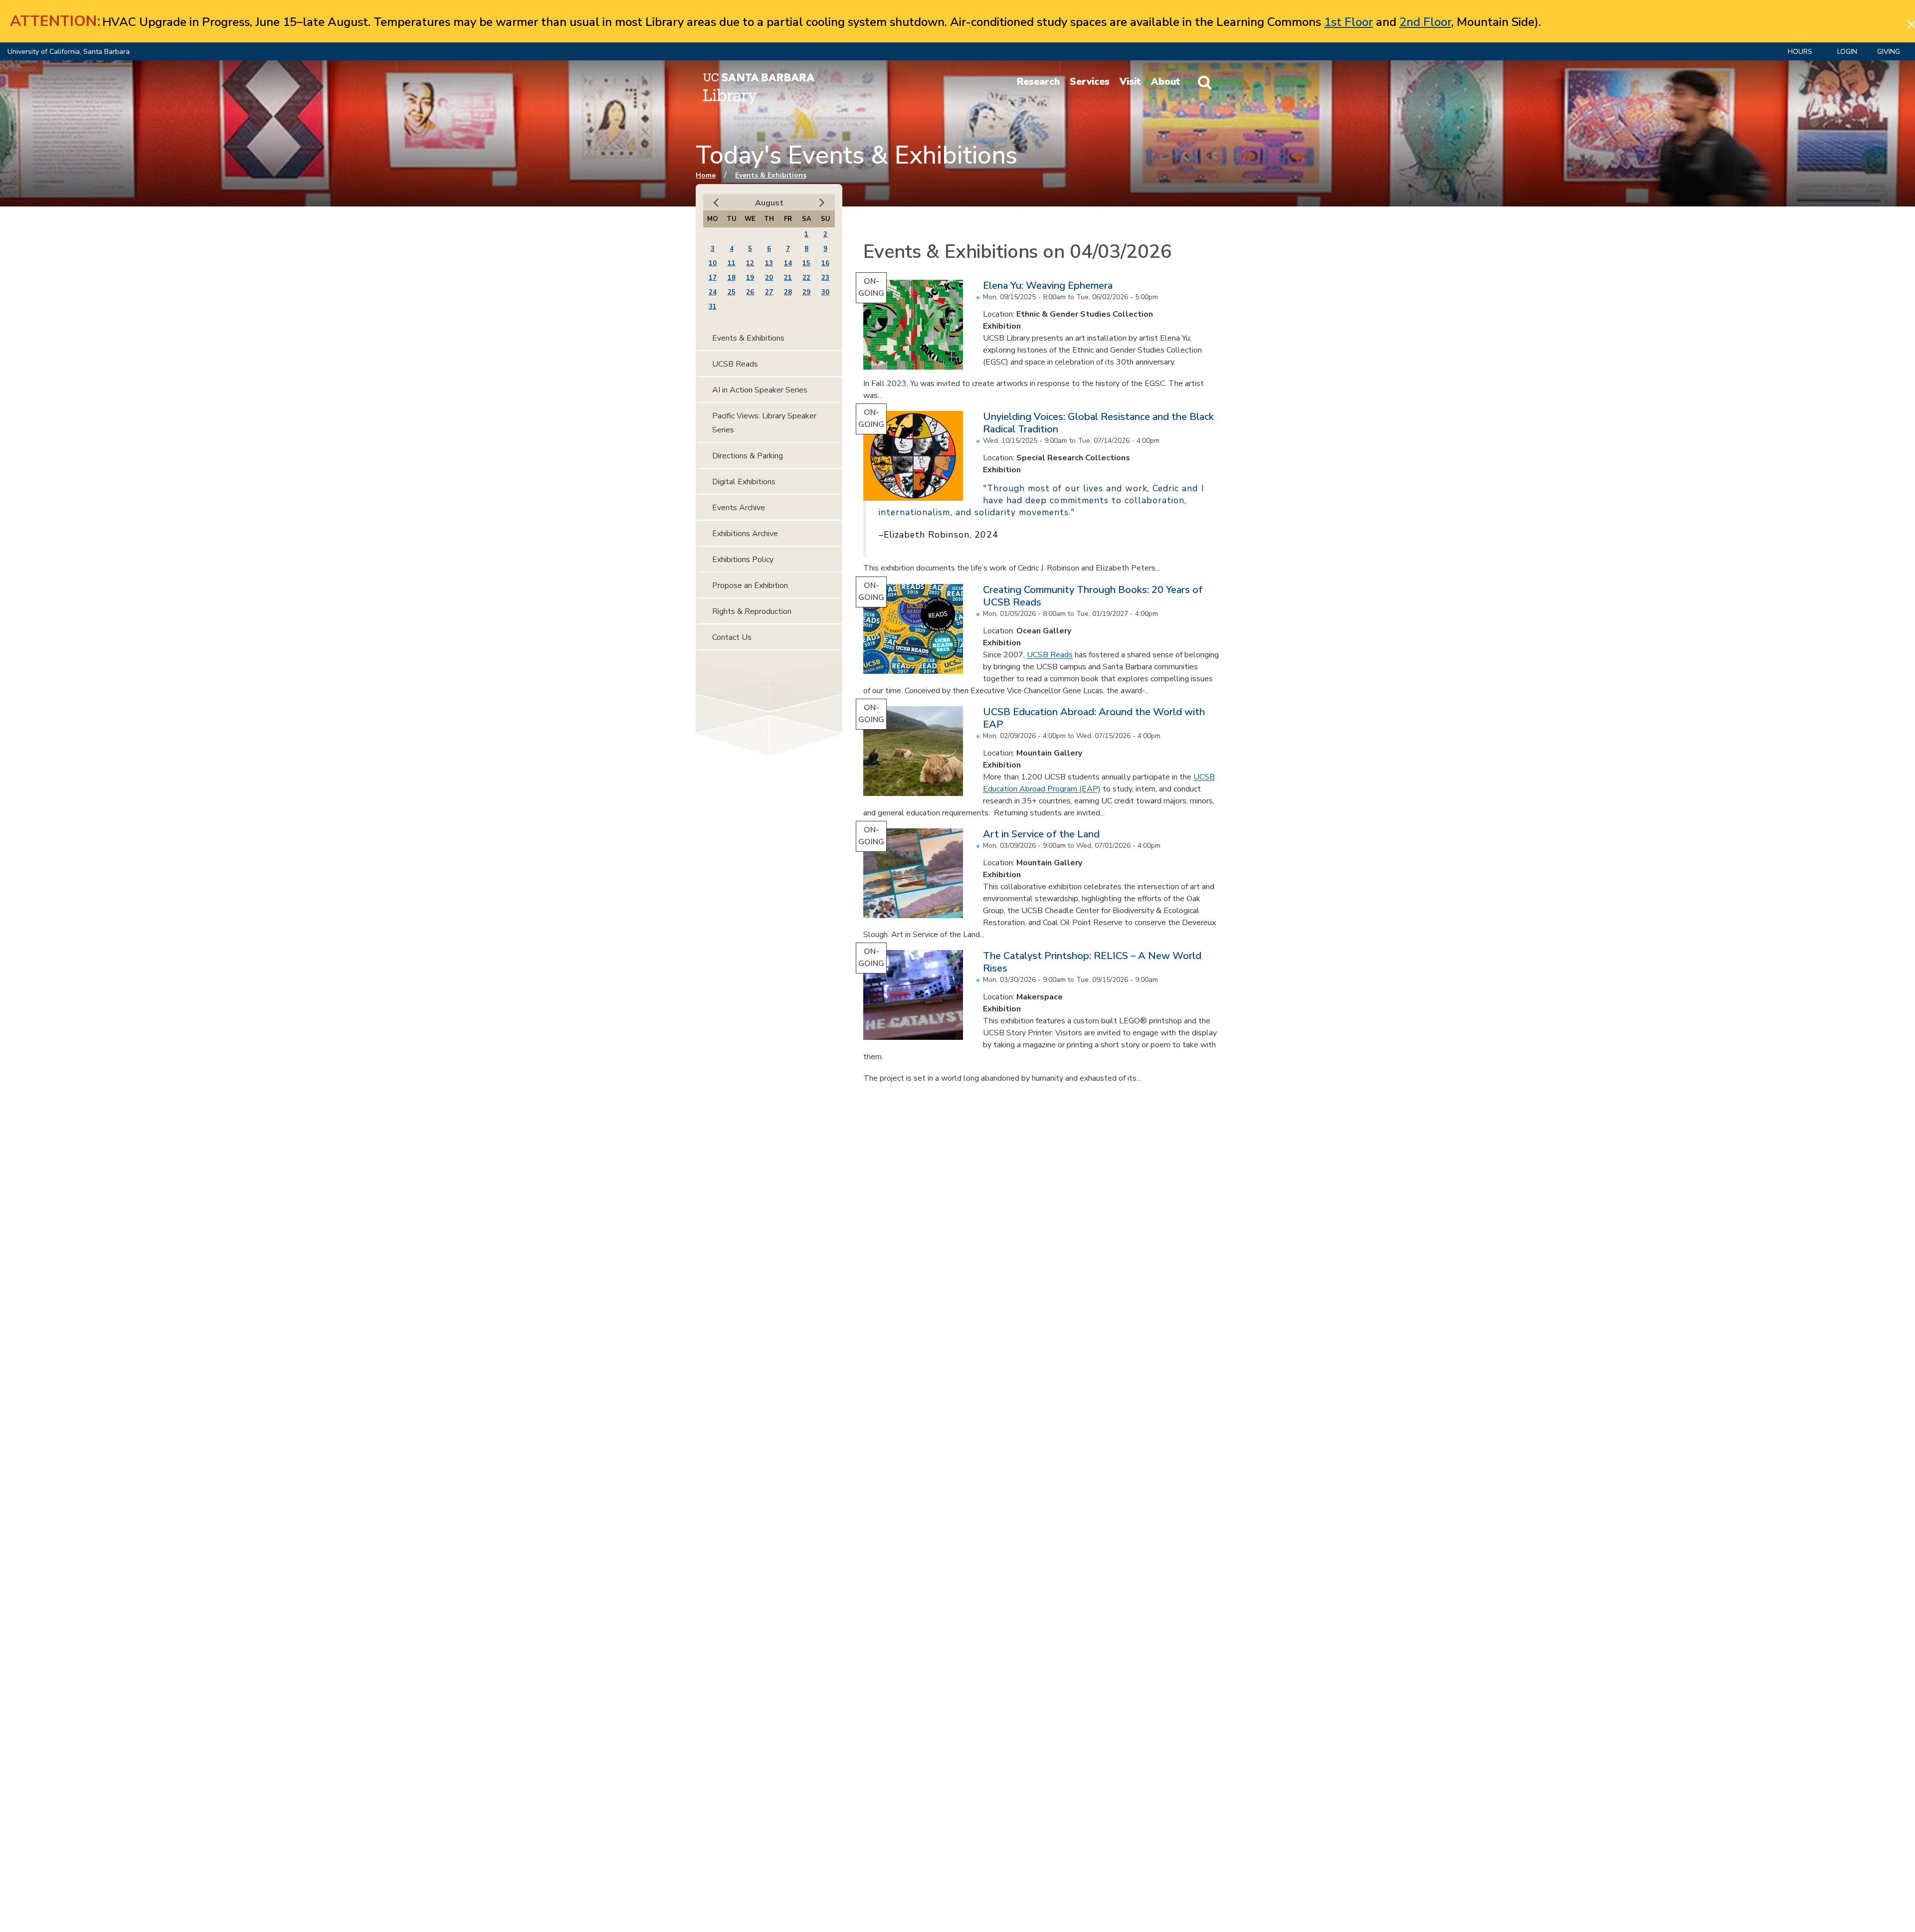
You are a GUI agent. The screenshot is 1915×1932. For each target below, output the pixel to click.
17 (713, 278)
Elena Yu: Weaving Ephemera (1048, 286)
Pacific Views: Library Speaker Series (764, 423)
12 (750, 263)
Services (1090, 82)
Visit (1130, 82)
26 (750, 292)
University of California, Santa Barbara (69, 52)
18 (732, 278)
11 (732, 263)
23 (825, 278)
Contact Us (732, 637)
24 (713, 292)
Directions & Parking (748, 456)
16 (825, 263)
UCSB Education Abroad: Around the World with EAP (1094, 718)
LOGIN (1847, 52)
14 (788, 263)
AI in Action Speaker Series (760, 390)
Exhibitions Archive (745, 534)
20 (769, 278)
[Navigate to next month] (822, 203)
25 (732, 292)
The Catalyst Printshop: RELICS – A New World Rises (1092, 962)
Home (706, 175)
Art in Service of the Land (1041, 834)
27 (769, 292)
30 (825, 292)
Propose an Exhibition (750, 585)
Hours (1800, 52)
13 (769, 263)
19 (750, 278)
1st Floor (1348, 22)
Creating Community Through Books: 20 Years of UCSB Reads (1093, 596)
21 (788, 278)
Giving (1889, 52)
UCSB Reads (1050, 655)
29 (806, 292)
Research (1038, 82)
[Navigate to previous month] (716, 203)
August (769, 203)
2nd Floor (1425, 22)
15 (806, 263)
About (1166, 82)
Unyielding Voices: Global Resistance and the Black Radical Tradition (1098, 423)
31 (713, 307)
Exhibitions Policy (743, 560)
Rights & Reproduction (752, 611)
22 (806, 278)
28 (788, 292)
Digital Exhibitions (744, 482)
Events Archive (739, 508)
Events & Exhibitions (771, 175)
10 (713, 263)
